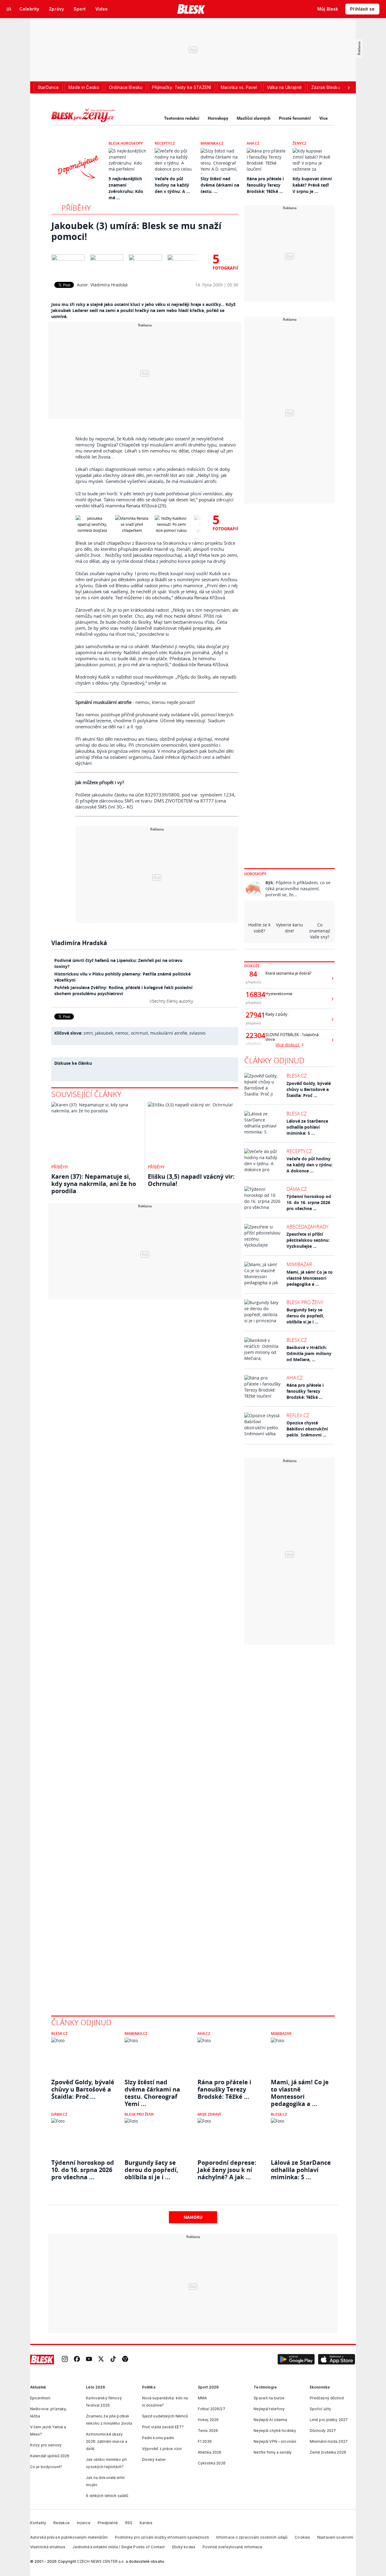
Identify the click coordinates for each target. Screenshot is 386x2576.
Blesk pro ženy (305, 1302)
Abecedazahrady (307, 1227)
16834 (253, 995)
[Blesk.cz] (191, 9)
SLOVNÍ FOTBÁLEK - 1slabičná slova (292, 1037)
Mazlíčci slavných (254, 118)
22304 (253, 1036)
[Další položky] (349, 87)
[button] (296, 2360)
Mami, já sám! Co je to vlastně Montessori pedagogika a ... (310, 1278)
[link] (65, 2359)
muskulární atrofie (169, 1033)
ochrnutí (139, 1033)
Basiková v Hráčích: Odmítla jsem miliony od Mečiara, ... (309, 1353)
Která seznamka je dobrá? (288, 973)
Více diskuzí (288, 1045)
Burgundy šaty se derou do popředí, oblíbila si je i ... (305, 1316)
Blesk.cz (297, 1076)
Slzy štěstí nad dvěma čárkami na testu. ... (220, 185)
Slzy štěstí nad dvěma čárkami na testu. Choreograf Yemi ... (152, 2089)
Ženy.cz (299, 143)
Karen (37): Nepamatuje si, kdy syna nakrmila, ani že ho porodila (94, 1184)
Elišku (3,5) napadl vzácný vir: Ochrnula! (191, 1180)
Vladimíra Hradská (109, 285)
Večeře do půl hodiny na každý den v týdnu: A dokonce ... (310, 1165)
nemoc (122, 1033)
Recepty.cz (165, 143)
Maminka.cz (212, 143)
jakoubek (104, 1033)
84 (253, 974)
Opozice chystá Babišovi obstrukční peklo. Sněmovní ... (307, 1429)
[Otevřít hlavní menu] (9, 9)
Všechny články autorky (171, 1001)
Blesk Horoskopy (126, 143)
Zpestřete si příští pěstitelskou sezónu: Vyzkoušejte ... (308, 1240)
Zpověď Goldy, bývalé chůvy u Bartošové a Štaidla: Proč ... (309, 1089)
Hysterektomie (279, 994)
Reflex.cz (298, 1415)
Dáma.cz (297, 1189)
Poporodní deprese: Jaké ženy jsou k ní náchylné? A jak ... (227, 2170)
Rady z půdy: (277, 1014)
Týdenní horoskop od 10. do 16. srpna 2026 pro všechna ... (309, 1202)
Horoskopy (218, 118)
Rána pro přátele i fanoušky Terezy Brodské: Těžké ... (265, 185)
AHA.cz (253, 143)
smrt (88, 1033)
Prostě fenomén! (295, 118)
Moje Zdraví (209, 2114)
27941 (253, 1015)
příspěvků (253, 982)
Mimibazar (299, 1264)
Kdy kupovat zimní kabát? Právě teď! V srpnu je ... (312, 185)
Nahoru (193, 2217)
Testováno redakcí (182, 118)
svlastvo (197, 1033)
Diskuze (252, 966)
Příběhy (76, 208)
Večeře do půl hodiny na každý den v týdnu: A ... (172, 185)
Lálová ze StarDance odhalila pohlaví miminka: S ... (307, 1127)
